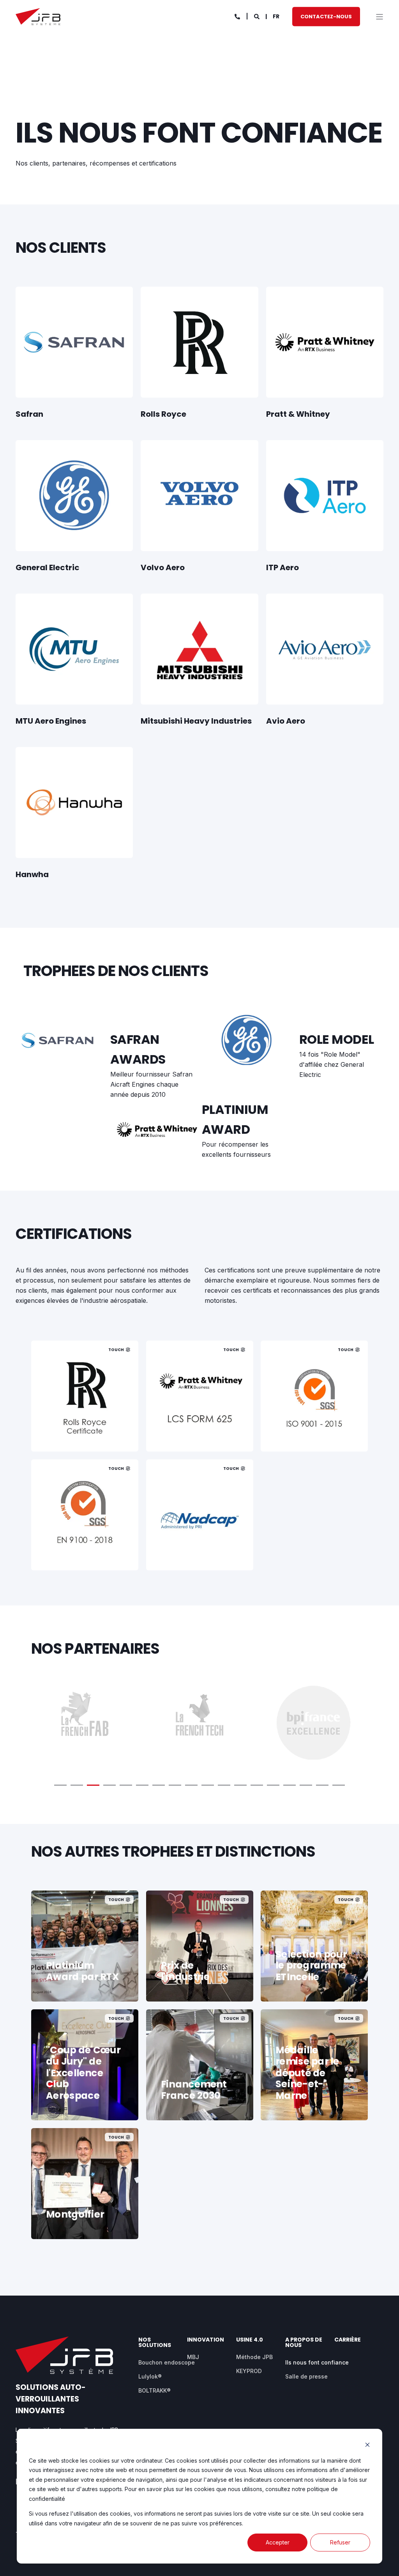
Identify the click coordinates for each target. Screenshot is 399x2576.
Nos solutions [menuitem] (155, 2343)
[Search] (257, 16)
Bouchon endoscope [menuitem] (167, 2362)
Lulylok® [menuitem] (150, 2376)
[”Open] (380, 17)
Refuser (340, 2542)
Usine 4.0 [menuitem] (250, 2340)
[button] (60, 1785)
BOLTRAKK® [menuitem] (154, 2390)
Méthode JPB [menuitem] (254, 2357)
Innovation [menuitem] (206, 2340)
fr (276, 16)
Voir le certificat (85, 1428)
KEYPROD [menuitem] (249, 2371)
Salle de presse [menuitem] (306, 2376)
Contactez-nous (326, 16)
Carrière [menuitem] (348, 2340)
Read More (199, 1428)
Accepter (278, 2542)
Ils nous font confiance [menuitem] (317, 2362)
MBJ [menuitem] (193, 2357)
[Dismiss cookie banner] (367, 2446)
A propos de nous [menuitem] (304, 2343)
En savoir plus (199, 2097)
